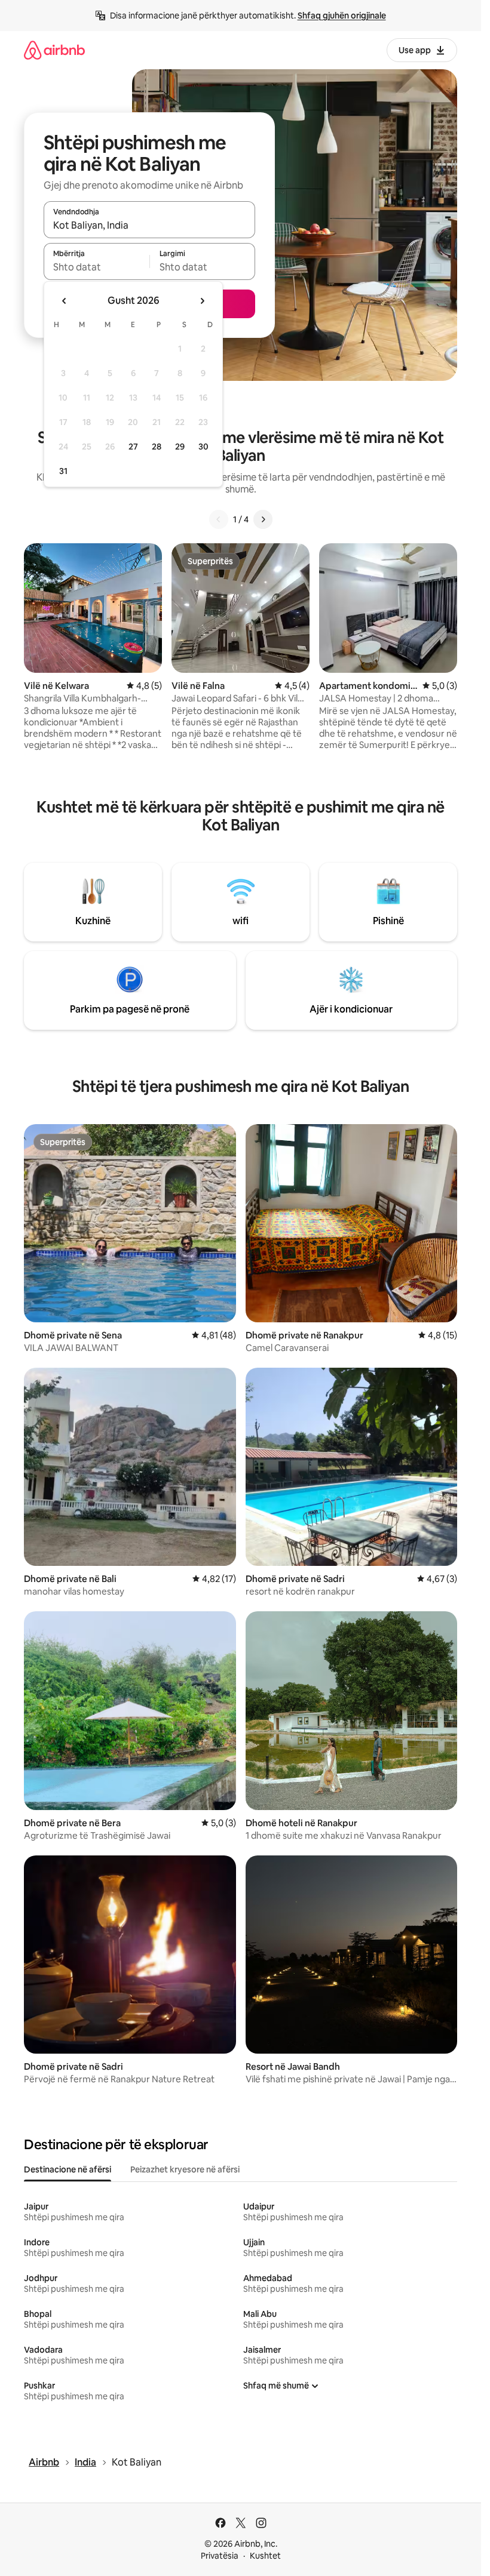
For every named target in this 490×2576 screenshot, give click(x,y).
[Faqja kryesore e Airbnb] (54, 50)
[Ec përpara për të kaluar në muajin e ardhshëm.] (202, 301)
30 (203, 447)
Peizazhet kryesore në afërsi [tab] (185, 2169)
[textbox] (97, 267)
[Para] (263, 519)
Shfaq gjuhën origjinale (342, 16)
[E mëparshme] (219, 519)
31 (63, 471)
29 (180, 447)
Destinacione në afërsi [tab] (68, 2169)
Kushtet (265, 2556)
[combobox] (149, 225)
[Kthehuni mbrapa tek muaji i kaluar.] (65, 301)
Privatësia (220, 2556)
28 (157, 447)
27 (133, 447)
